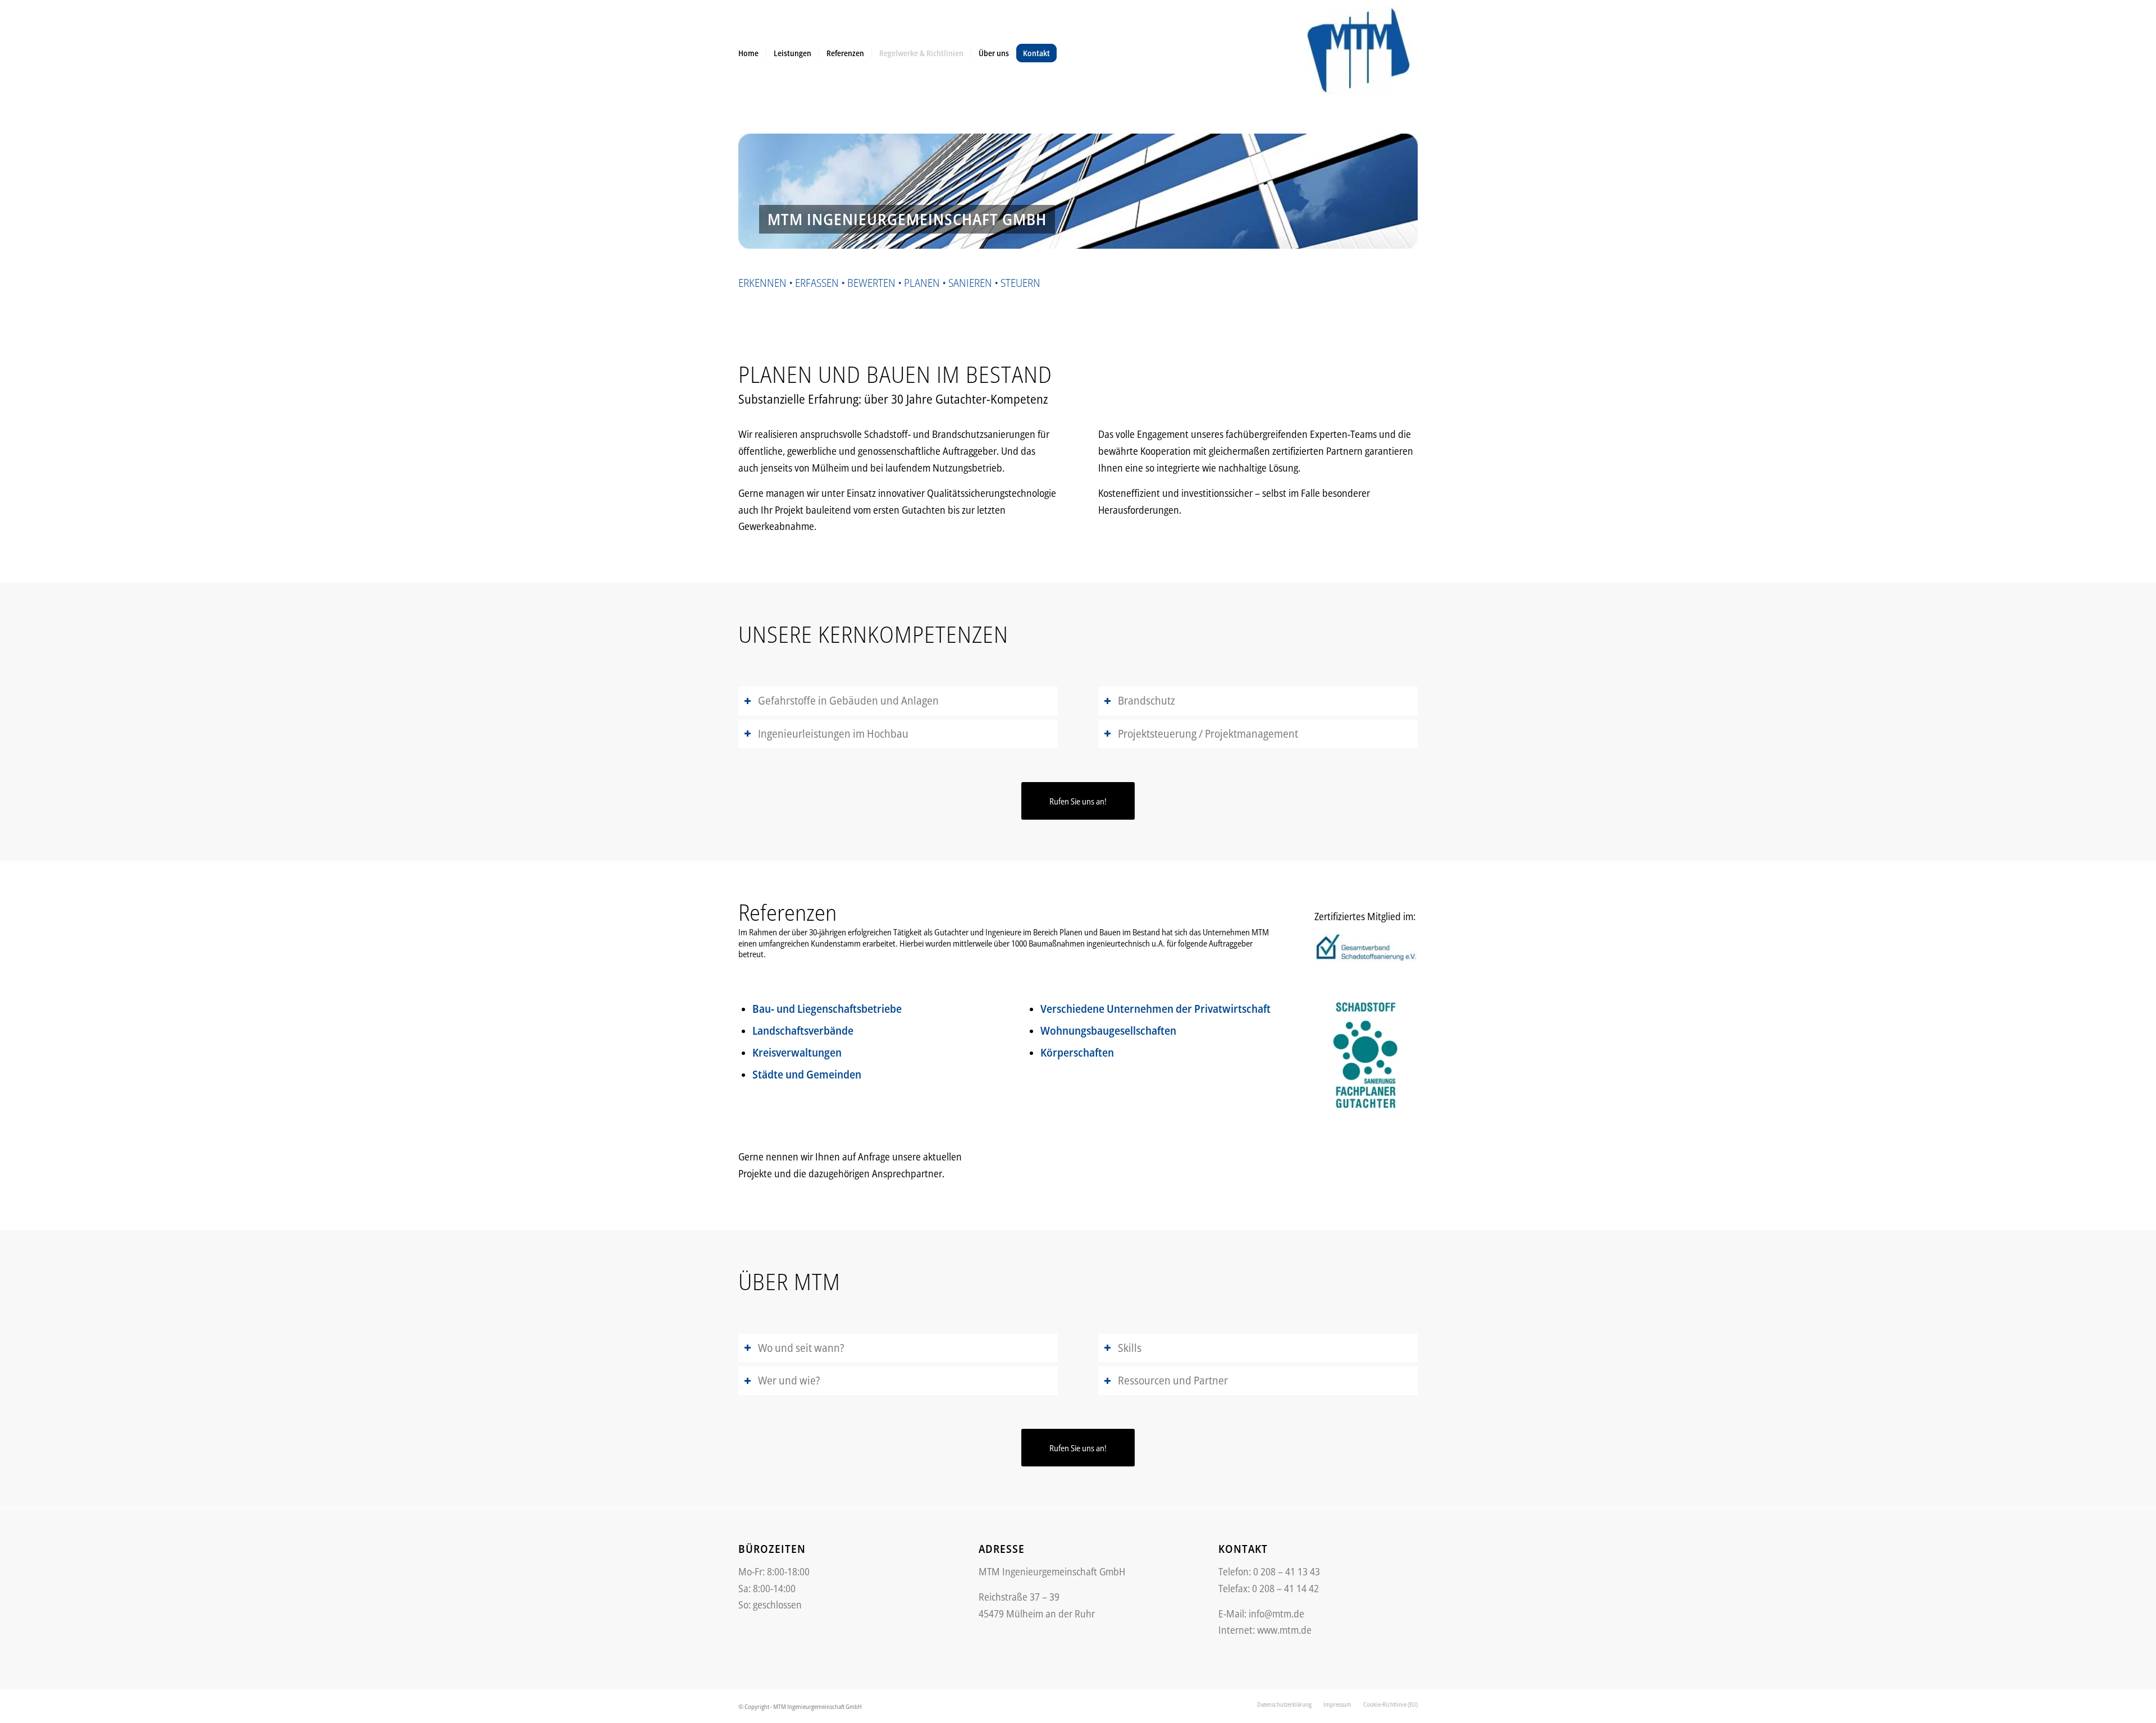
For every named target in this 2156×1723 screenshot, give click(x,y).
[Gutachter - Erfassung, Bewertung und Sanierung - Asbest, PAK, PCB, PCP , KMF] (1359, 53)
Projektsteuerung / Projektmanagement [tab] (1208, 733)
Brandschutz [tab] (1146, 700)
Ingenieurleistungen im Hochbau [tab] (833, 733)
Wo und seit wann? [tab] (801, 1348)
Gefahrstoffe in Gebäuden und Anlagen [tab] (848, 700)
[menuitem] (748, 53)
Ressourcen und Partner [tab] (1173, 1380)
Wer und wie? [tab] (789, 1380)
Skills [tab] (1130, 1348)
